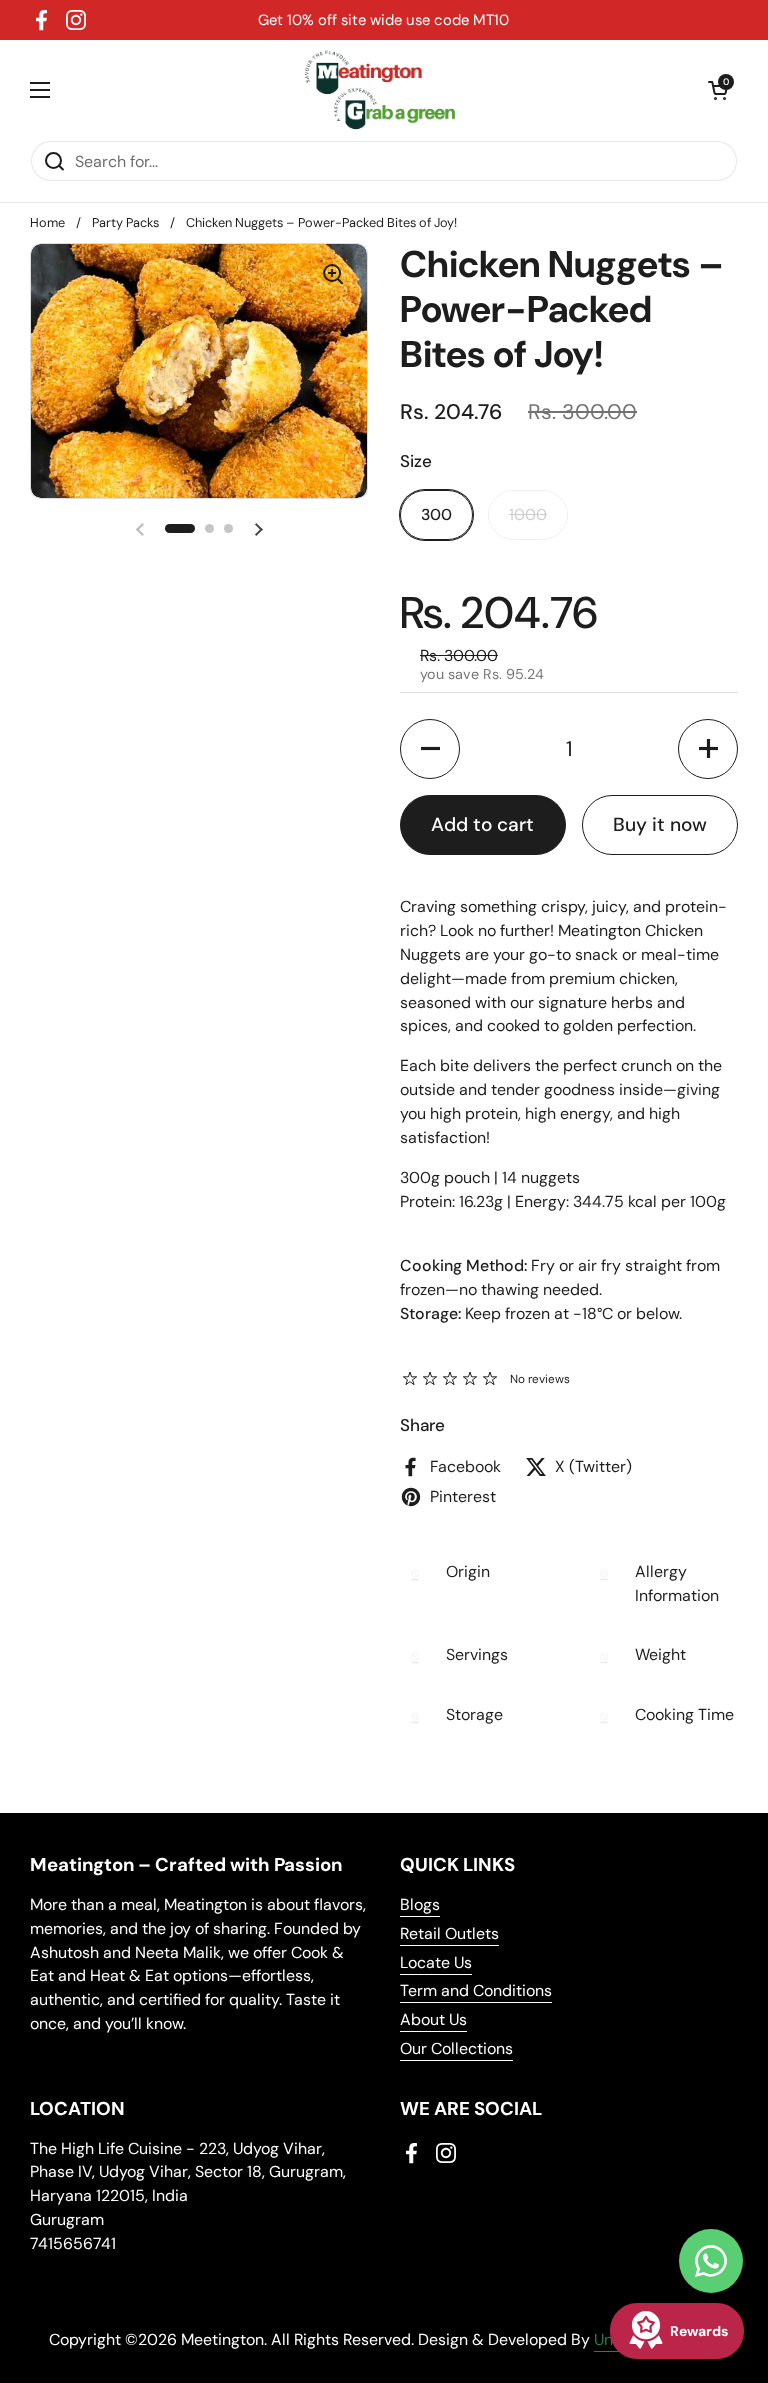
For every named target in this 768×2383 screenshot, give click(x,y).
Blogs (420, 1904)
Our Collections (456, 2048)
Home (47, 222)
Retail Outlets (449, 1933)
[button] (718, 90)
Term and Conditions (476, 1990)
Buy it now (660, 824)
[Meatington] (379, 90)
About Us (433, 2019)
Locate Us (436, 1962)
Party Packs (125, 222)
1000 (528, 514)
